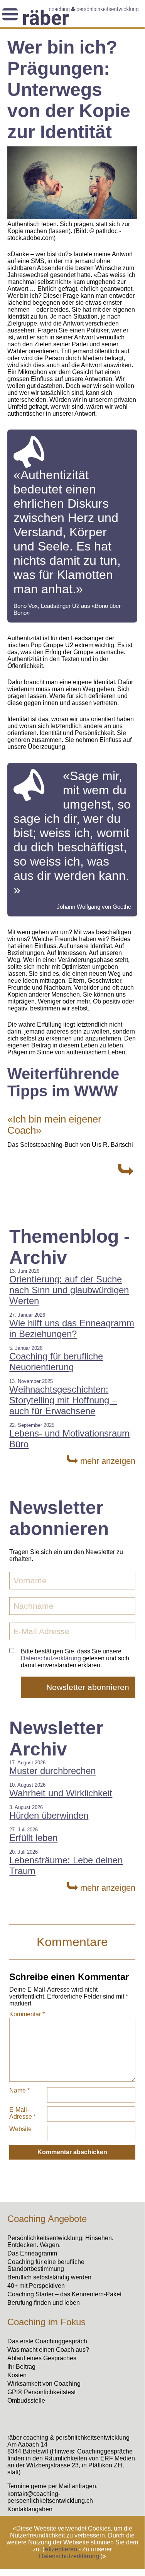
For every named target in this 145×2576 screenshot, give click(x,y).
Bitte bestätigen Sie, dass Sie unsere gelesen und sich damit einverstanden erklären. (75, 1658)
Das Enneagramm (32, 2253)
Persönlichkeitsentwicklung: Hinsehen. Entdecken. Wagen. (60, 2241)
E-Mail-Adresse (23, 2113)
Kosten (17, 2375)
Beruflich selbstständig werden (49, 2277)
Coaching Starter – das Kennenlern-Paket (64, 2294)
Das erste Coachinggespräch (47, 2341)
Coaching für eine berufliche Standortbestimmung (46, 2265)
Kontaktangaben (30, 2509)
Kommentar (27, 2014)
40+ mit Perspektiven (36, 2286)
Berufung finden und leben (44, 2303)
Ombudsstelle (26, 2401)
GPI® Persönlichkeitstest (41, 2392)
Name (19, 2090)
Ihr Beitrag (21, 2367)
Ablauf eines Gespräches (42, 2358)
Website (20, 2129)
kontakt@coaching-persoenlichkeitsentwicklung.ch (50, 2497)
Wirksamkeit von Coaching (44, 2384)
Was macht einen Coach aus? (48, 2350)
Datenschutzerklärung (69, 2556)
